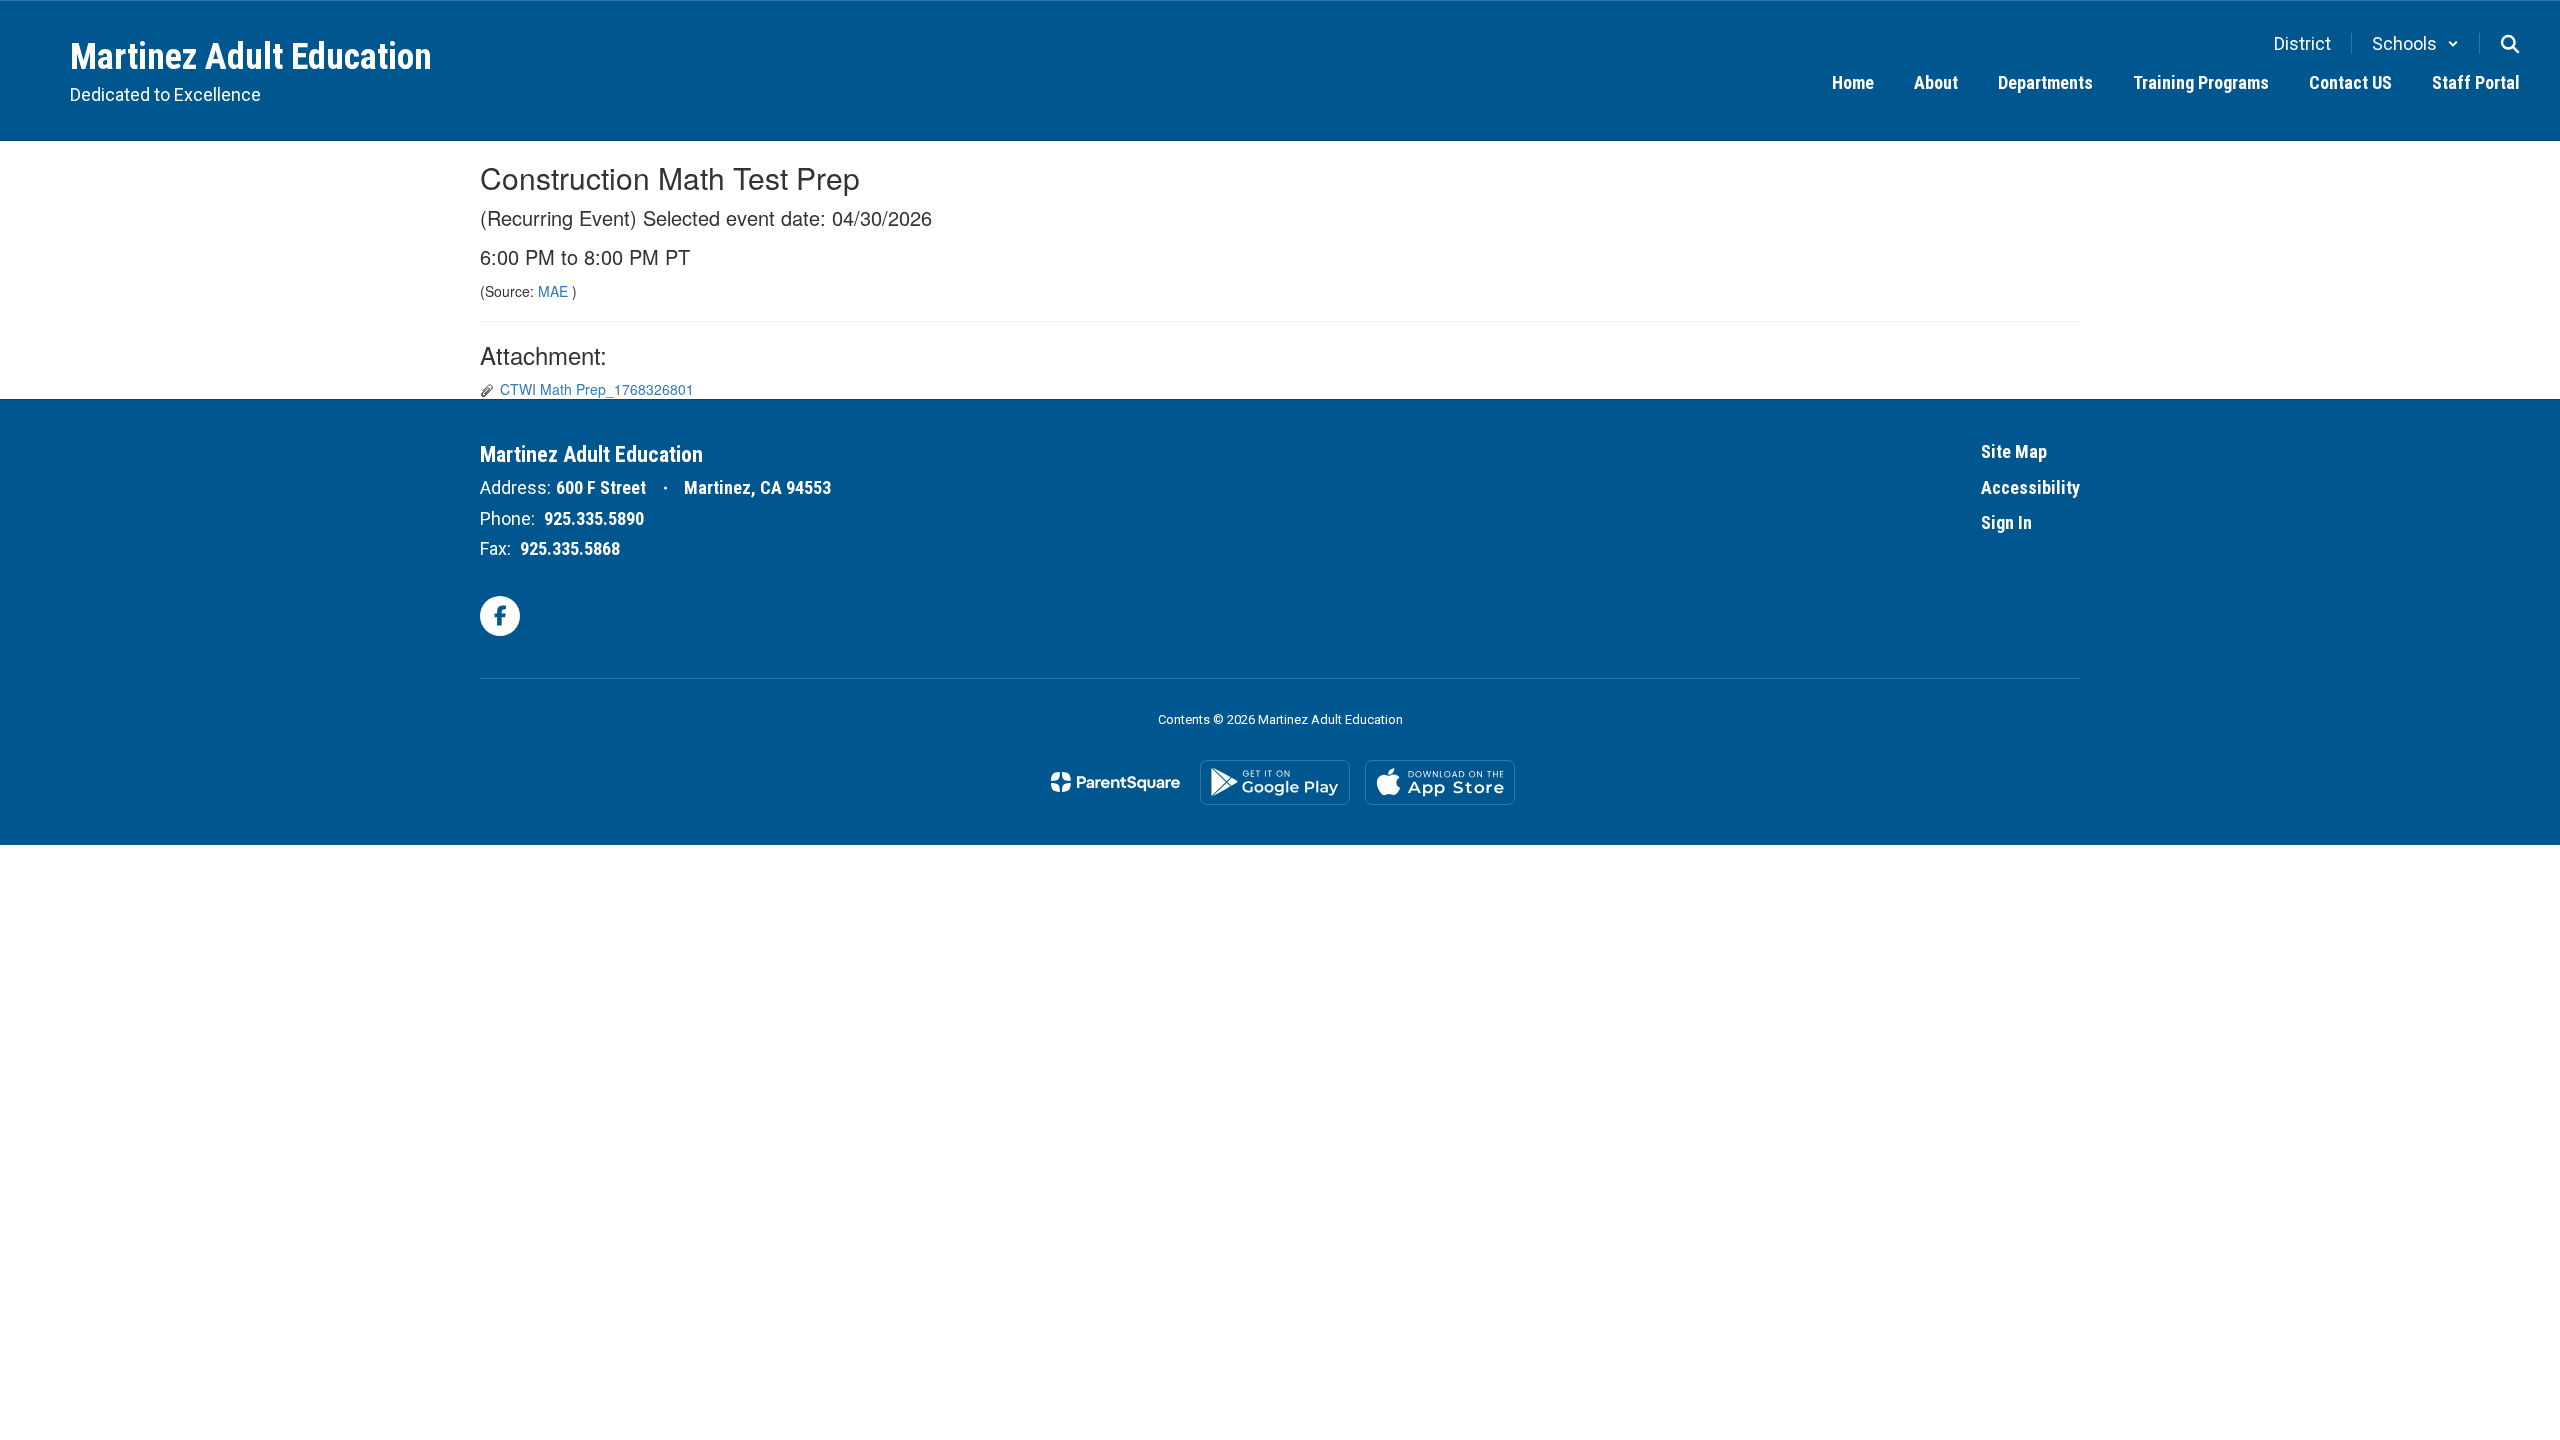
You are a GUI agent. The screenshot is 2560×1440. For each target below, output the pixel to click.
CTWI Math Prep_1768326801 (597, 389)
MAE (555, 291)
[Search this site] (2510, 44)
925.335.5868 (570, 548)
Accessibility (2030, 487)
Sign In (2006, 522)
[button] (2415, 43)
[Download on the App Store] (1440, 782)
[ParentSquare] (1115, 782)
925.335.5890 (594, 518)
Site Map (2014, 451)
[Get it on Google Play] (1275, 782)
